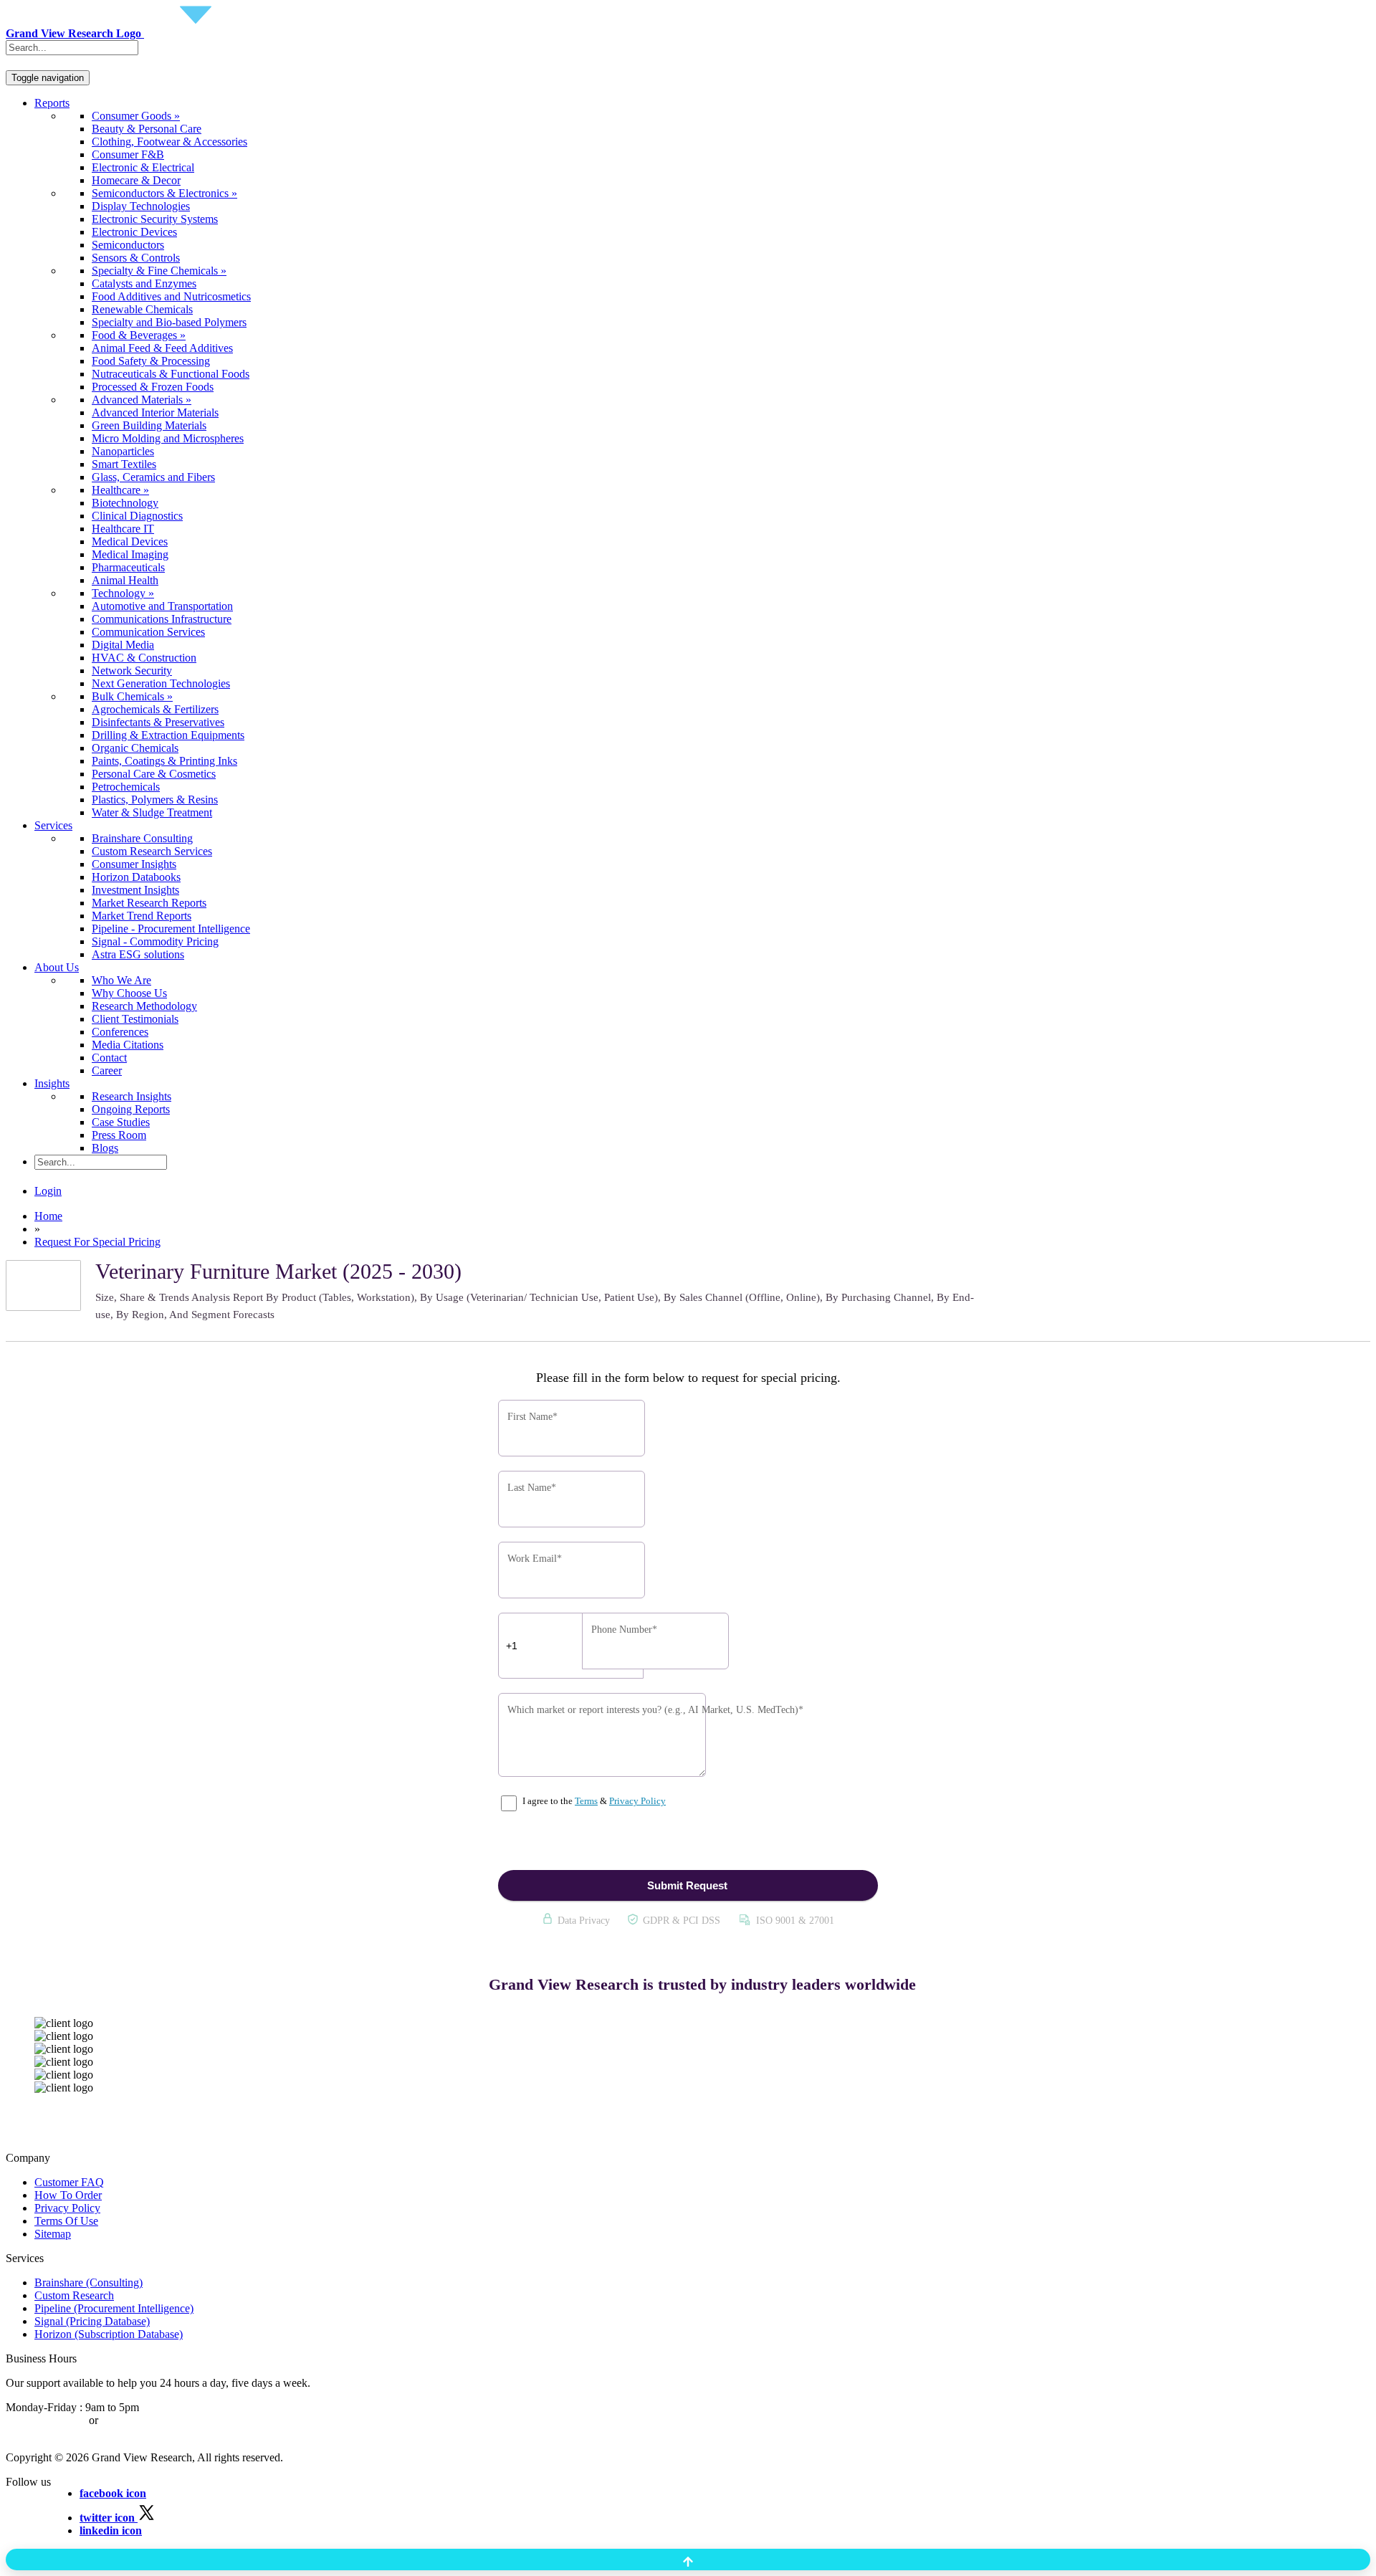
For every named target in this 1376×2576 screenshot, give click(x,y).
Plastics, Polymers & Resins (155, 800)
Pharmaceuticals (128, 567)
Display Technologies (141, 206)
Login (48, 1191)
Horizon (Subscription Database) (109, 2334)
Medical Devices (130, 542)
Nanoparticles (123, 451)
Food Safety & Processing (151, 361)
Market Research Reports (149, 903)
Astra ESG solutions (138, 954)
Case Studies (121, 1122)
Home (48, 1216)
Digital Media (123, 645)
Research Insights (132, 1096)
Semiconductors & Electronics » (164, 193)
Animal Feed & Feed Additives (162, 348)
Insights (52, 1083)
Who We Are (121, 980)
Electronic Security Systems (155, 219)
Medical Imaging (130, 554)
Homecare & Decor (136, 180)
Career (107, 1070)
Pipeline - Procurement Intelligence (171, 929)
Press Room (119, 1135)
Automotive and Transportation (162, 606)
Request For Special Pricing (97, 1242)
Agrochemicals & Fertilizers (155, 709)
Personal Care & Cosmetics (154, 774)
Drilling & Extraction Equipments (168, 735)
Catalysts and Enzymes (144, 283)
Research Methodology (144, 1006)
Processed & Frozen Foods (153, 387)
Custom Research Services (152, 851)
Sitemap (53, 2234)
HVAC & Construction (144, 658)
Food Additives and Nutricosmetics (171, 296)
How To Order (68, 2195)
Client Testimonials (135, 1019)
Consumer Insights (134, 864)
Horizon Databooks (136, 877)
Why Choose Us (129, 993)
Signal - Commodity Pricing (155, 941)
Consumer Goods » (136, 116)
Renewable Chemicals (142, 309)
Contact (109, 1058)
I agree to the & (593, 1801)
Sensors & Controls (136, 258)
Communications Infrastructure (162, 619)
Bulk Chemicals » (132, 696)
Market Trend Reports (142, 916)
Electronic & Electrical (143, 167)
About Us (57, 967)
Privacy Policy (637, 1801)
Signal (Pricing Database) (92, 2321)
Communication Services (148, 632)
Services (53, 825)
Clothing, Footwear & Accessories (169, 142)
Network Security (132, 671)
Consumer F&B (128, 154)
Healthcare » (120, 490)
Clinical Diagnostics (137, 516)
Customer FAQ (69, 2182)
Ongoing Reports (131, 1109)
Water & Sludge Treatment (152, 812)
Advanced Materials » (142, 400)
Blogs (105, 1148)
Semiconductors (128, 245)
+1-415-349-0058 (46, 2420)
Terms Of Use (66, 2221)
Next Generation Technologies (161, 683)
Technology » (123, 593)
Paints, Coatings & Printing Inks (164, 761)
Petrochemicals (126, 787)
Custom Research (74, 2295)
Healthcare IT (123, 529)
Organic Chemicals (135, 748)
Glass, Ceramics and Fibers (153, 477)
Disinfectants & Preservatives (158, 722)
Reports (52, 103)
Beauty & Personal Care (147, 129)
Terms (586, 1801)
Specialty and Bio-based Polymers (169, 322)
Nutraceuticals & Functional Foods (171, 374)
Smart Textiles (124, 464)
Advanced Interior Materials (155, 412)
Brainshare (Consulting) (89, 2282)
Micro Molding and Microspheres (168, 438)
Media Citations (128, 1045)
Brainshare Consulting (142, 838)
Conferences (120, 1032)
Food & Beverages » (139, 335)
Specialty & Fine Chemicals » (159, 271)
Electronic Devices (134, 232)
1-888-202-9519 (138, 2420)
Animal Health (125, 580)
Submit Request (687, 1885)
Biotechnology (125, 503)
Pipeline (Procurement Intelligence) (114, 2308)
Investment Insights (135, 890)
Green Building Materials (149, 425)
